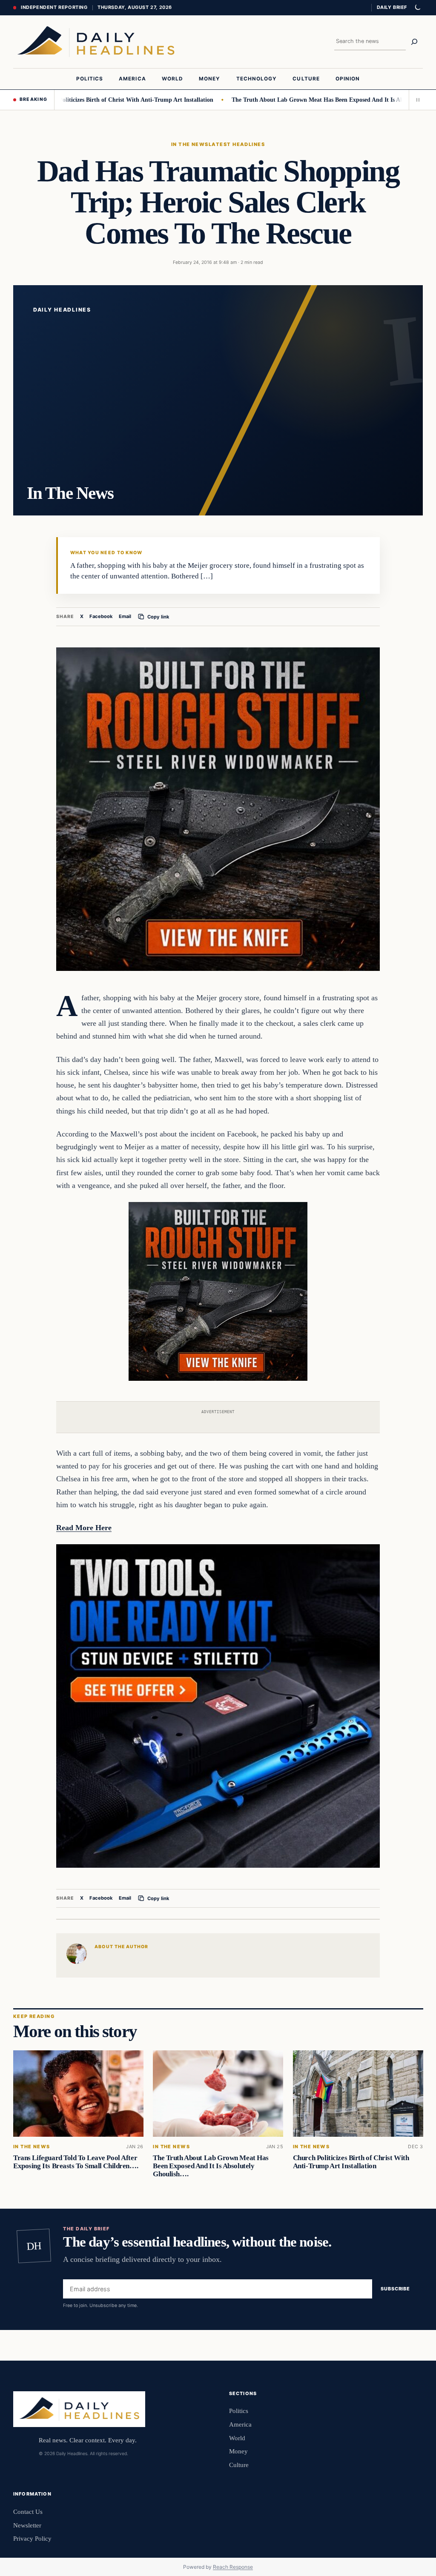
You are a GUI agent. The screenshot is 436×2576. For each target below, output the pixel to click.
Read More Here (84, 1528)
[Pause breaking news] (416, 100)
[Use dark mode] (417, 8)
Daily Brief (392, 7)
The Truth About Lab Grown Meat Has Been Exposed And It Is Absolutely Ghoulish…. (301, 100)
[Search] (414, 42)
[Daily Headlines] (96, 42)
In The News (190, 144)
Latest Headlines (237, 144)
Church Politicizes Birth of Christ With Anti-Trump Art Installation (351, 2162)
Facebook (101, 616)
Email (125, 616)
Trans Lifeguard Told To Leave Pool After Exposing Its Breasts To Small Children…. (76, 2162)
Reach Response (233, 2567)
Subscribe (395, 2289)
